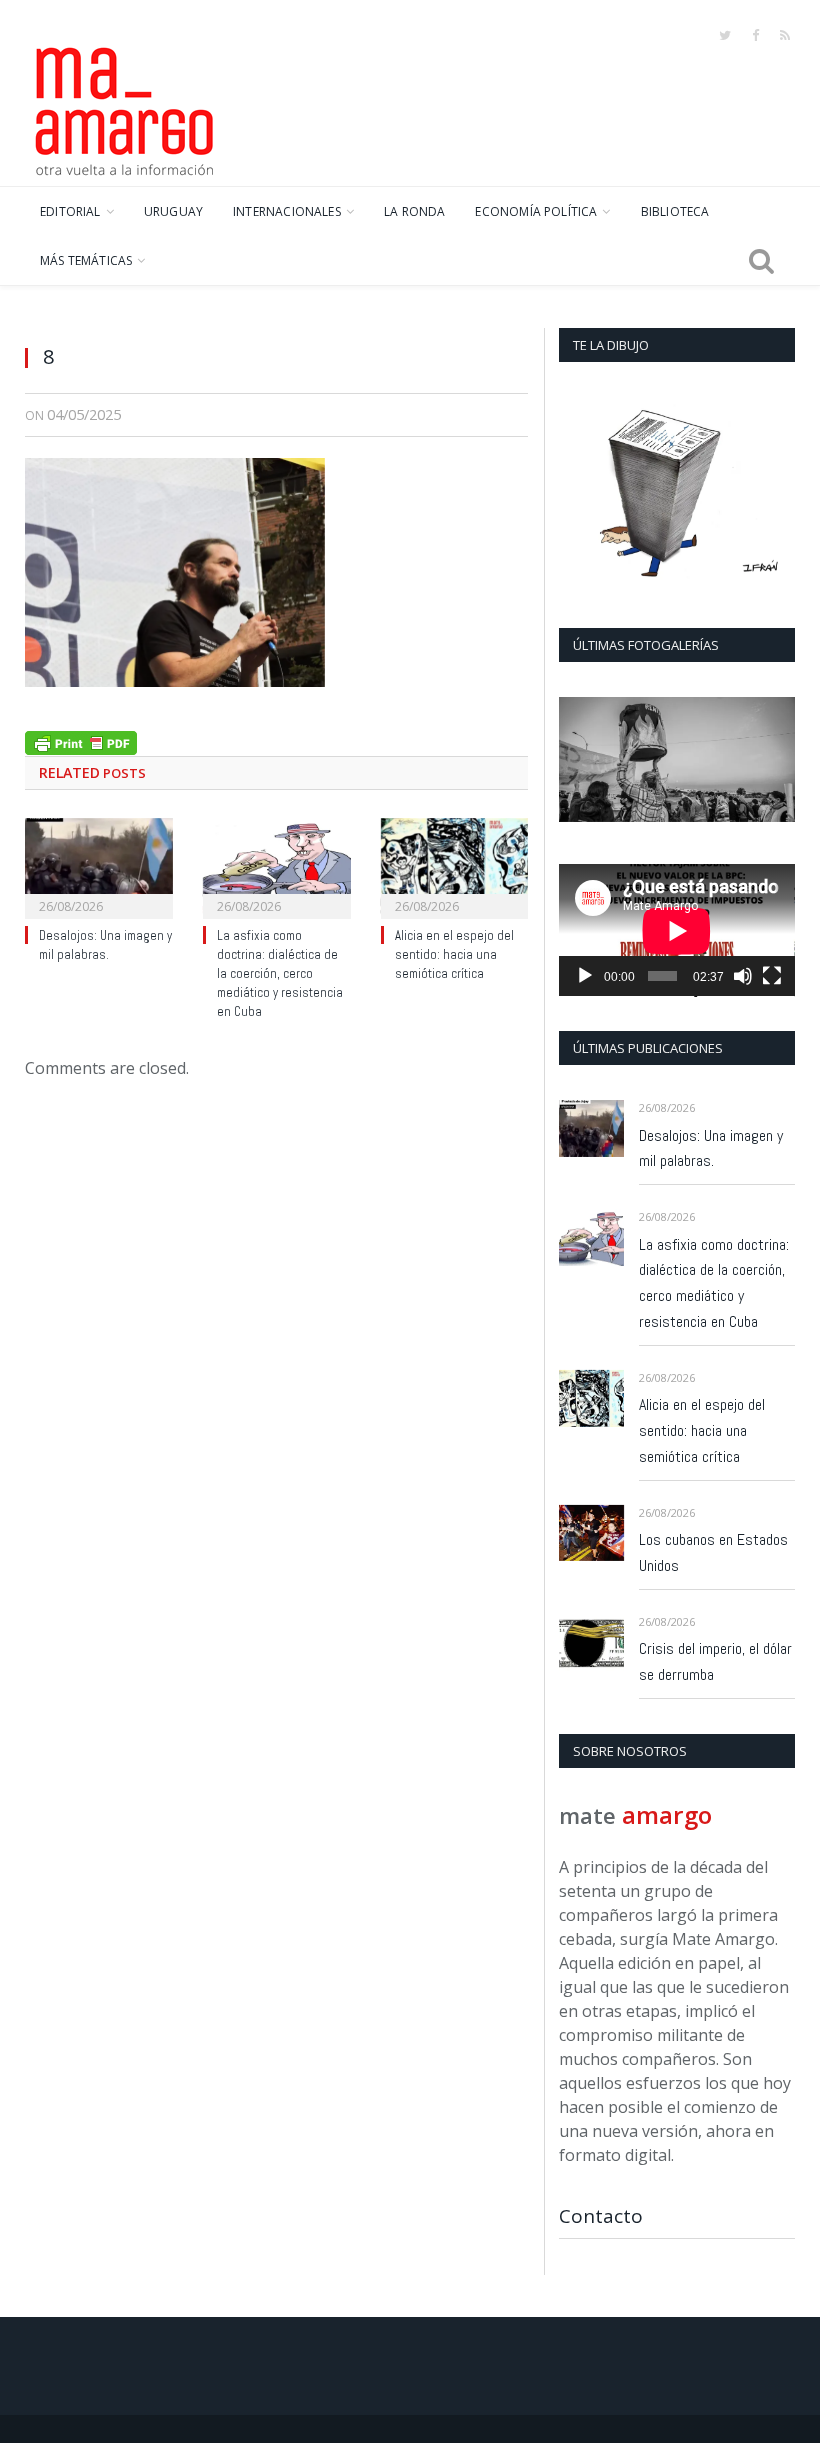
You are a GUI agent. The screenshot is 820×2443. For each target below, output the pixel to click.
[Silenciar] (743, 976)
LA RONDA (414, 211)
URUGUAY (173, 211)
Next (772, 761)
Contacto (601, 2216)
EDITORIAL (70, 211)
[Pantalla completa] (772, 976)
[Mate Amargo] (125, 108)
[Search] (761, 261)
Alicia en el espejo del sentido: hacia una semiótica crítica (454, 954)
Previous (581, 761)
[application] (677, 930)
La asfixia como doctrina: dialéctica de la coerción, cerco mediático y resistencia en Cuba (280, 973)
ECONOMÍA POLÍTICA (536, 211)
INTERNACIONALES (287, 211)
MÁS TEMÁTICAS (86, 260)
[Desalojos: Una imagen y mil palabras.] (99, 866)
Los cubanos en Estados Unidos (713, 1552)
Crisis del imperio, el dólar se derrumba (715, 1661)
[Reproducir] (585, 976)
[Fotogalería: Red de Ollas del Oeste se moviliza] (677, 759)
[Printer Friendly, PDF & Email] (81, 740)
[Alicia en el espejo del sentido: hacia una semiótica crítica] (455, 866)
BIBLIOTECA (675, 211)
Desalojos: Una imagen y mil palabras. (105, 945)
